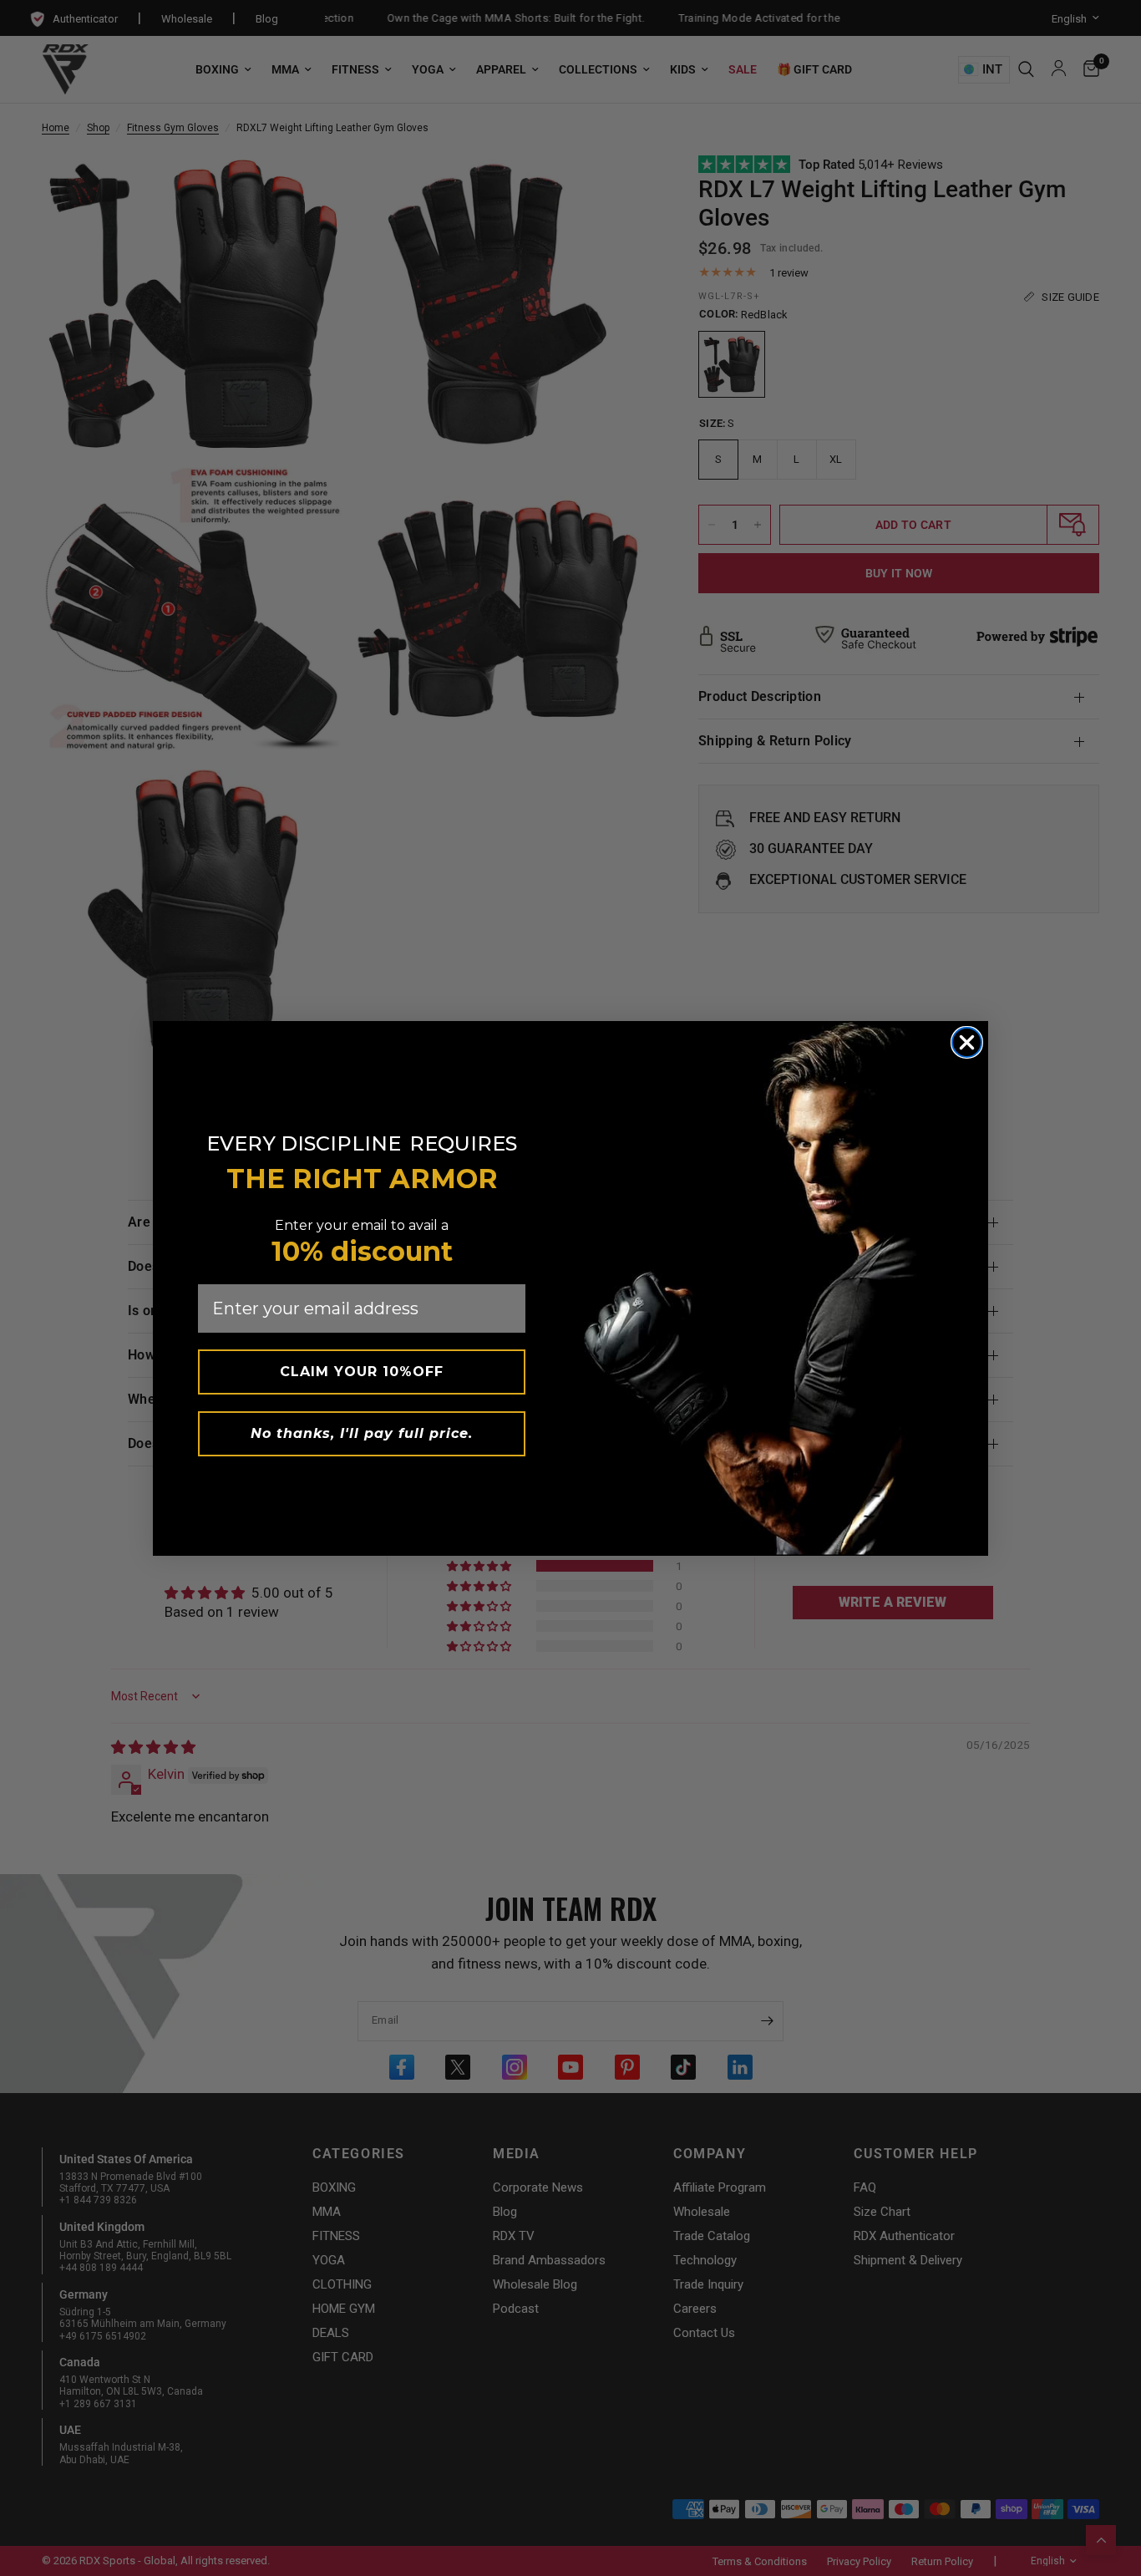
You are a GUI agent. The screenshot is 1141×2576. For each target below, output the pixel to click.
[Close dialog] (967, 1042)
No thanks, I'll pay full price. (362, 1433)
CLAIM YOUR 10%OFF (362, 1372)
